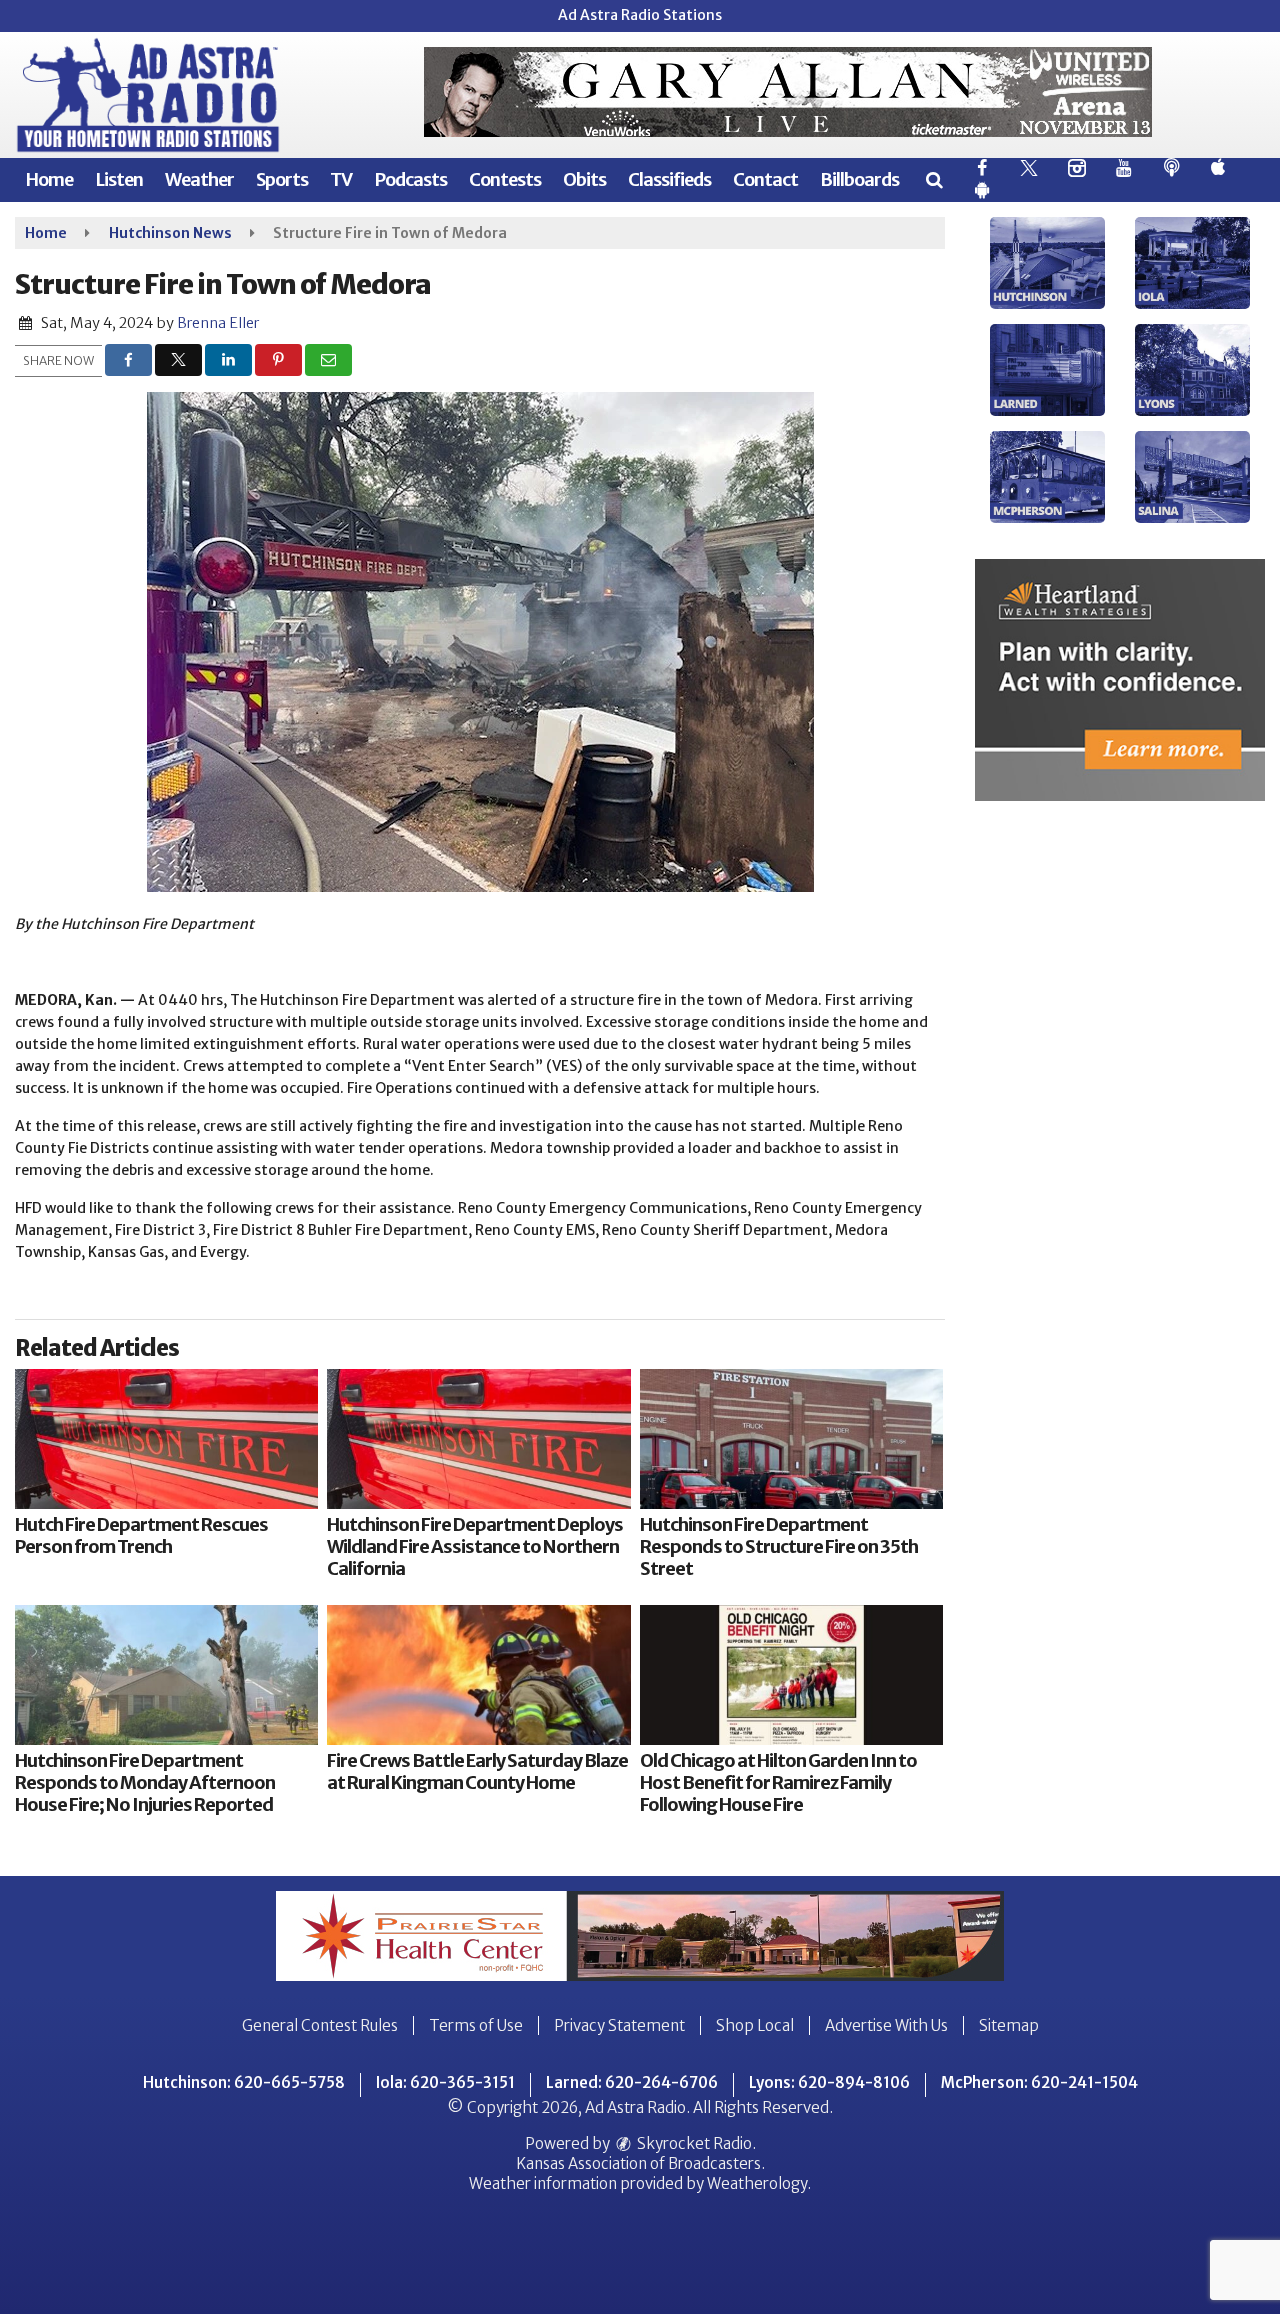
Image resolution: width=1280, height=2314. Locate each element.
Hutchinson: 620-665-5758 (244, 2082)
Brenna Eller (218, 323)
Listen (119, 179)
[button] (933, 179)
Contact (765, 179)
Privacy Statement (619, 2025)
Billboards (859, 179)
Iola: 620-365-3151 (445, 2082)
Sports (282, 179)
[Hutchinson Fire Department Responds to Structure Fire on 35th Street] (791, 1439)
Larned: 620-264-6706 (632, 2082)
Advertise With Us (886, 2025)
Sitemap (1009, 2025)
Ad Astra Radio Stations (640, 15)
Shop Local (755, 2025)
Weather (199, 179)
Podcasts (410, 179)
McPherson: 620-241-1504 (1039, 2082)
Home (49, 179)
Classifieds (669, 179)
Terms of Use (476, 2025)
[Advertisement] (788, 92)
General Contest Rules (320, 2025)
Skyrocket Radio (693, 2143)
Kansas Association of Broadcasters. (640, 2163)
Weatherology (757, 2183)
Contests (505, 179)
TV (341, 179)
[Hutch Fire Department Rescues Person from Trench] (166, 1439)
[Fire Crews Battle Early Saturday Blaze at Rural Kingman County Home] (478, 1675)
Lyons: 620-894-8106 (829, 2082)
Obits (584, 179)
